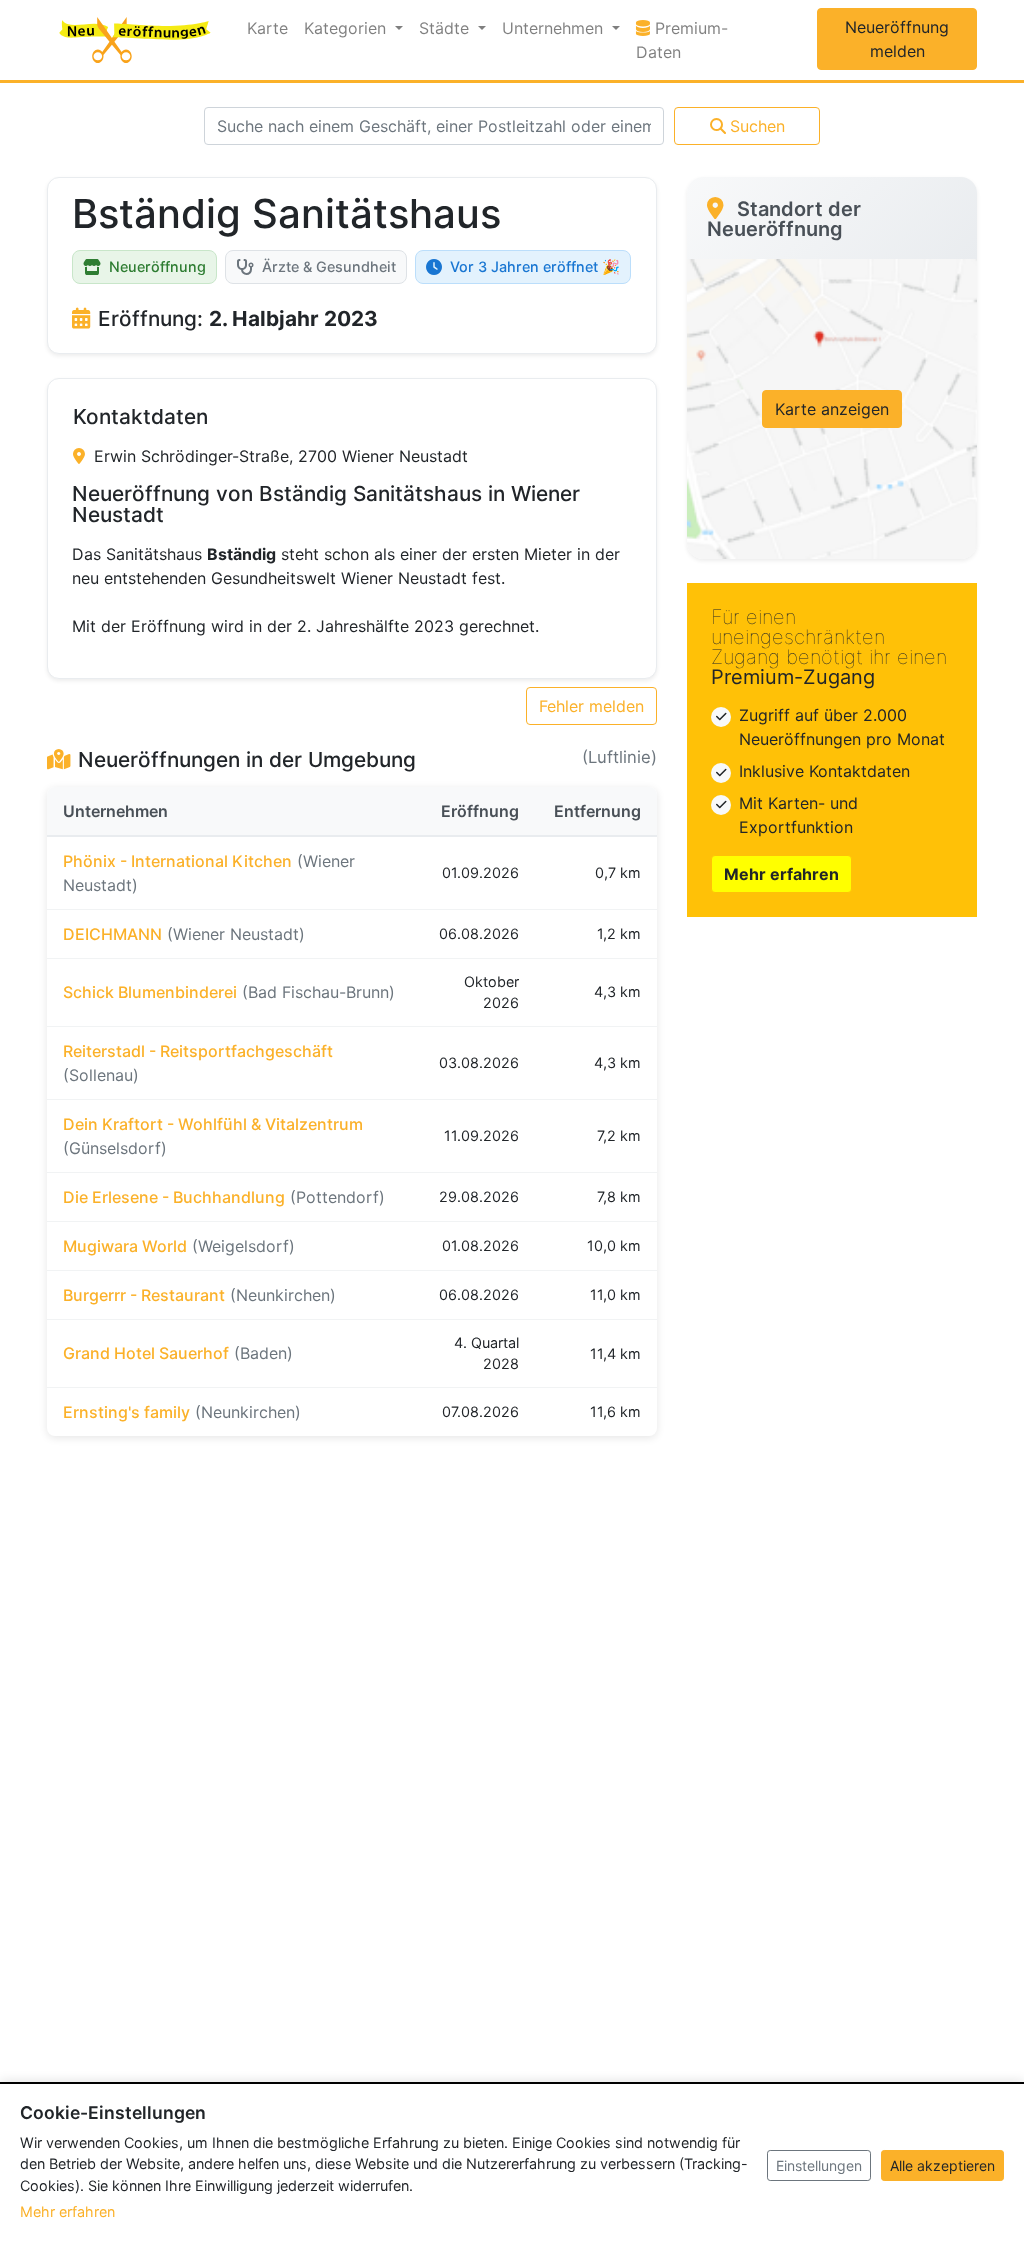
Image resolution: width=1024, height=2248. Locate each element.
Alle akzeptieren (942, 2165)
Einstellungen (819, 2165)
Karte (267, 28)
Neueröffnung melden (897, 39)
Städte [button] (446, 28)
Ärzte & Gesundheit (329, 266)
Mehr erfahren (781, 874)
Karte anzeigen (832, 409)
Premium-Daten (696, 40)
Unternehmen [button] (555, 28)
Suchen (757, 126)
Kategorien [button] (347, 28)
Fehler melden (591, 706)
